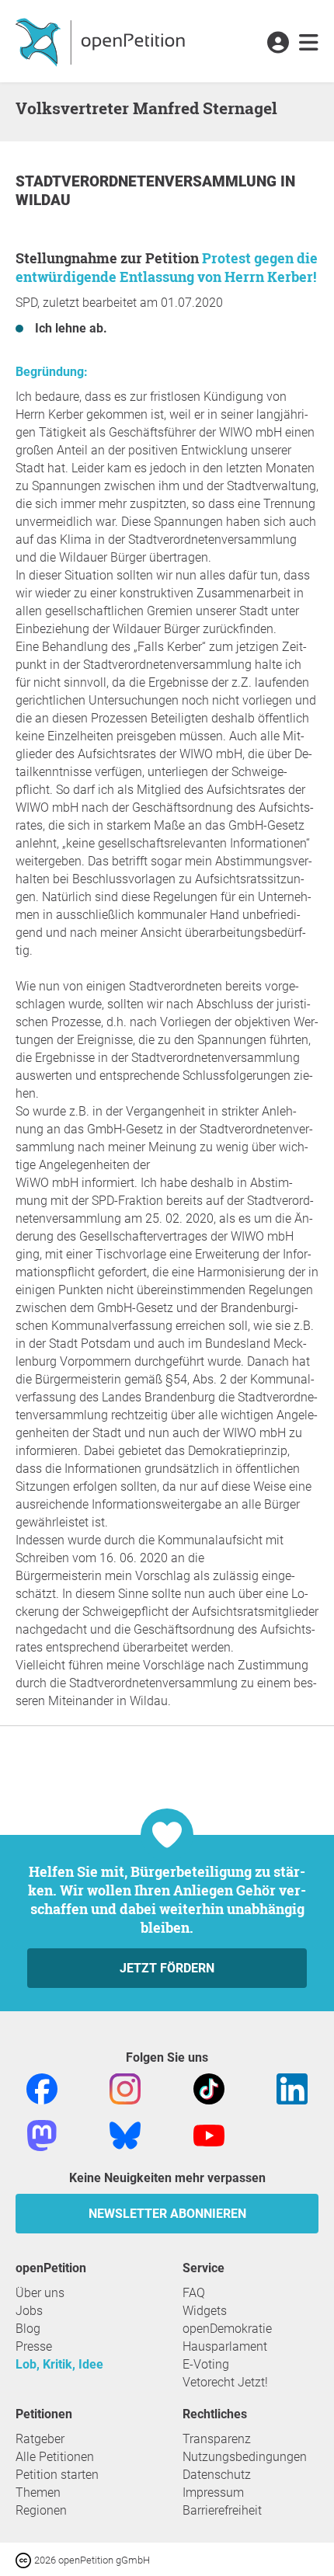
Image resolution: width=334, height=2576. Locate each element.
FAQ (194, 2293)
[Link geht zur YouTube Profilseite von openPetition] (209, 2134)
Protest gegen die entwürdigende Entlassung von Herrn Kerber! (167, 267)
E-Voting (206, 2364)
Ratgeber (40, 2439)
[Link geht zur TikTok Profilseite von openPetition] (209, 2088)
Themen (38, 2492)
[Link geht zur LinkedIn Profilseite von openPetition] (292, 2088)
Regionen (41, 2510)
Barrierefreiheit (222, 2510)
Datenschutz (217, 2475)
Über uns (40, 2293)
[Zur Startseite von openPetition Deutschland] (102, 41)
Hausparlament (225, 2346)
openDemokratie (227, 2329)
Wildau (43, 200)
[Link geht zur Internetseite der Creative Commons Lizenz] (25, 2559)
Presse (34, 2346)
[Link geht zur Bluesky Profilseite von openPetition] (125, 2134)
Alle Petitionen (55, 2457)
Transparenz (217, 2439)
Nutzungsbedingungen (245, 2457)
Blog (28, 2329)
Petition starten (57, 2475)
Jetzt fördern (167, 1968)
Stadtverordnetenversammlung (148, 181)
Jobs (29, 2311)
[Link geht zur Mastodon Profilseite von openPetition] (42, 2134)
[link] (309, 44)
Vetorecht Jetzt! (225, 2382)
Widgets (205, 2311)
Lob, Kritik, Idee (59, 2364)
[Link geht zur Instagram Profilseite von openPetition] (125, 2088)
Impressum (213, 2492)
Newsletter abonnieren (167, 2214)
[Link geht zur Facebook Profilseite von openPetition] (42, 2088)
